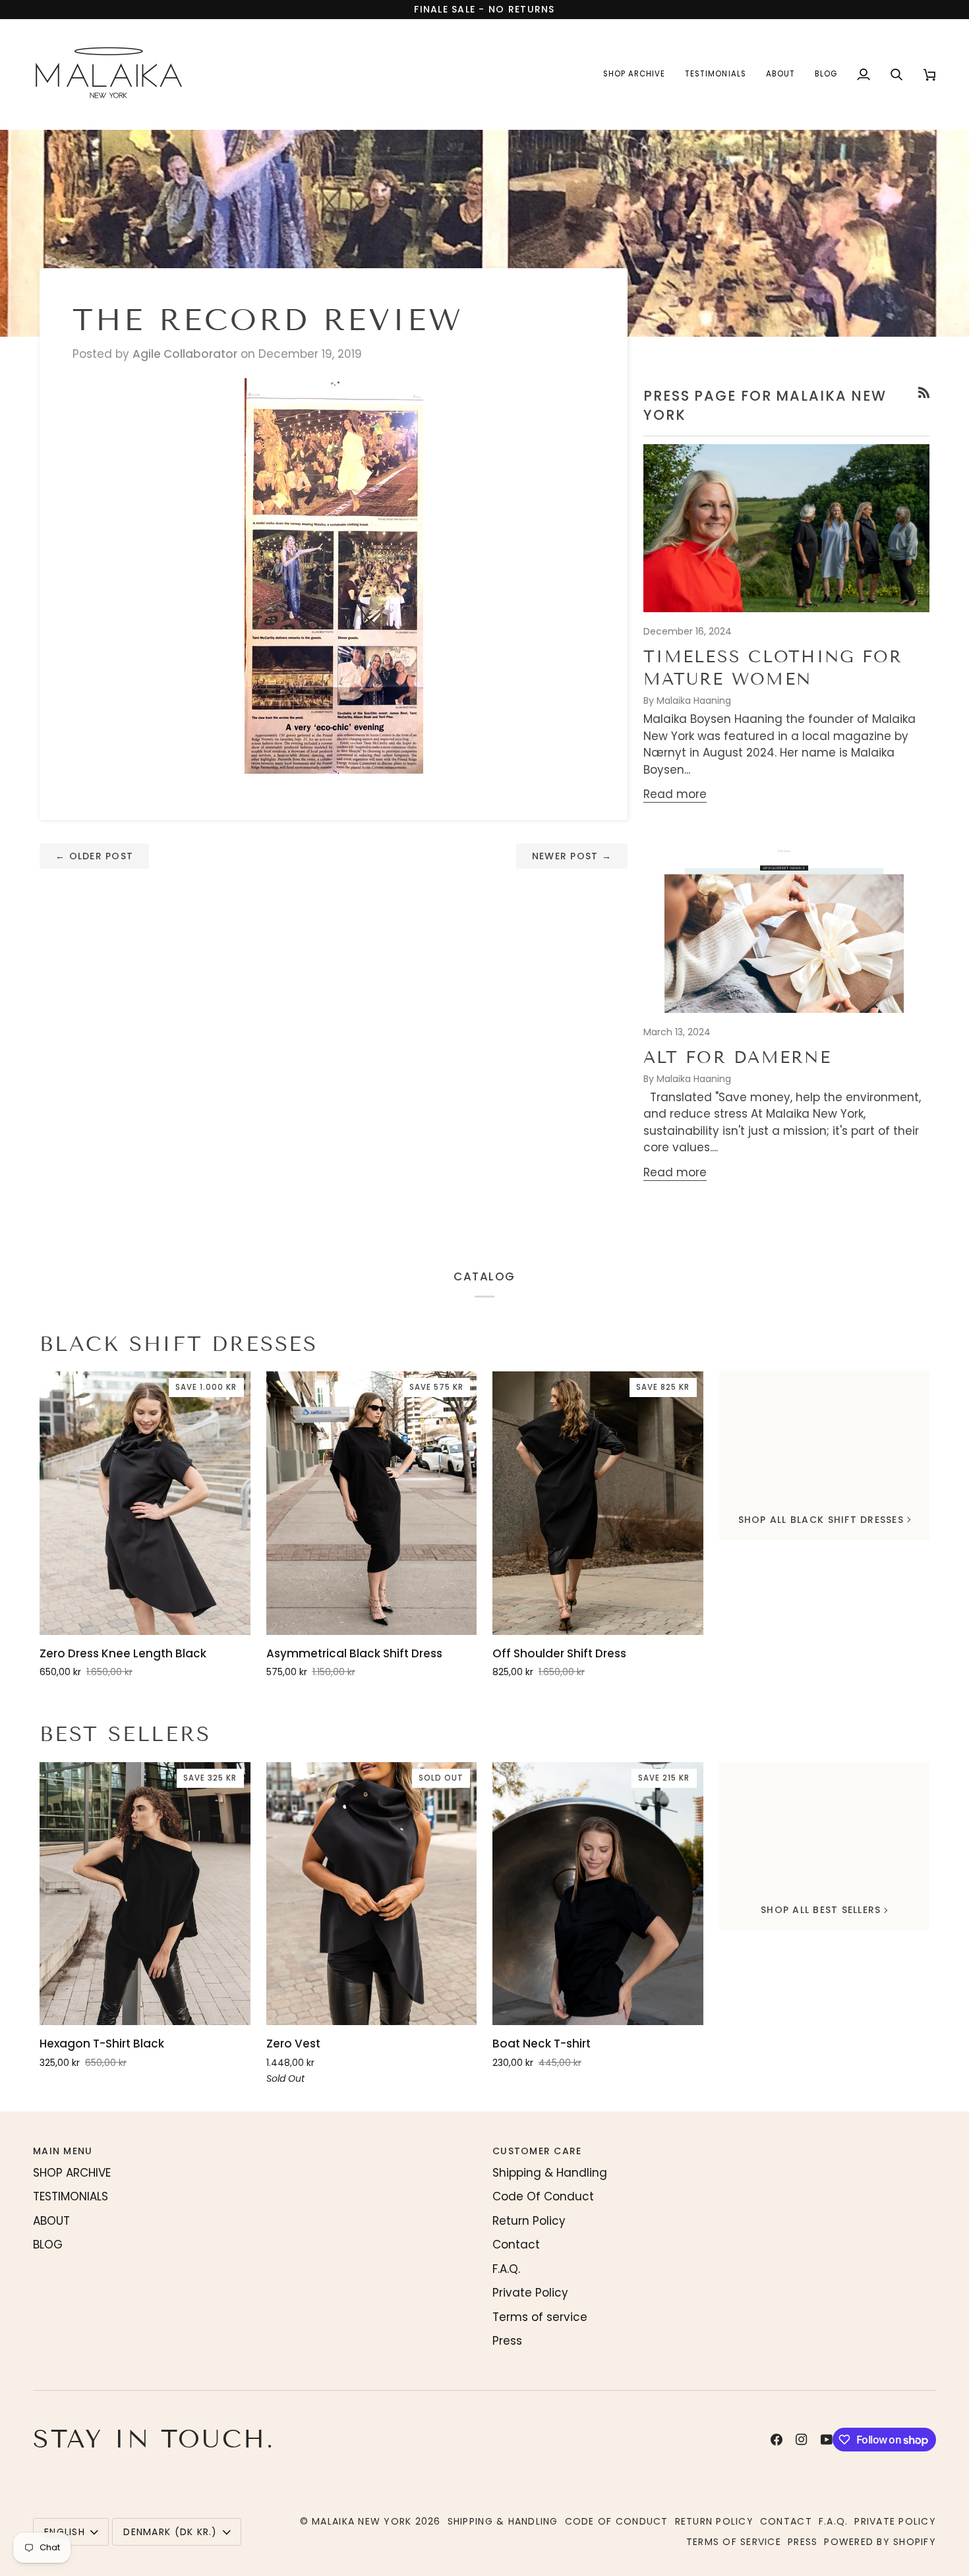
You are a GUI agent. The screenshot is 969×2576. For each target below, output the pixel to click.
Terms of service (540, 2317)
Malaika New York (362, 2521)
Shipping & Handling (550, 2173)
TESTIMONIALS (71, 2196)
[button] (634, 74)
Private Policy (530, 2293)
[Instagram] (802, 2440)
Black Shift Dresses (179, 1344)
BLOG (48, 2245)
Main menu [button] (63, 2151)
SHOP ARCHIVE (72, 2173)
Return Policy (529, 2221)
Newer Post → (572, 856)
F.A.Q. (506, 2269)
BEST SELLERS (125, 1734)
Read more (675, 794)
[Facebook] (777, 2440)
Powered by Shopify (880, 2542)
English (65, 2532)
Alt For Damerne (737, 1058)
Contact (516, 2245)
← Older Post (94, 856)
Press (507, 2341)
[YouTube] (827, 2440)
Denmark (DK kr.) (170, 2532)
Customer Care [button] (537, 2151)
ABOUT (51, 2221)
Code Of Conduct (543, 2196)
